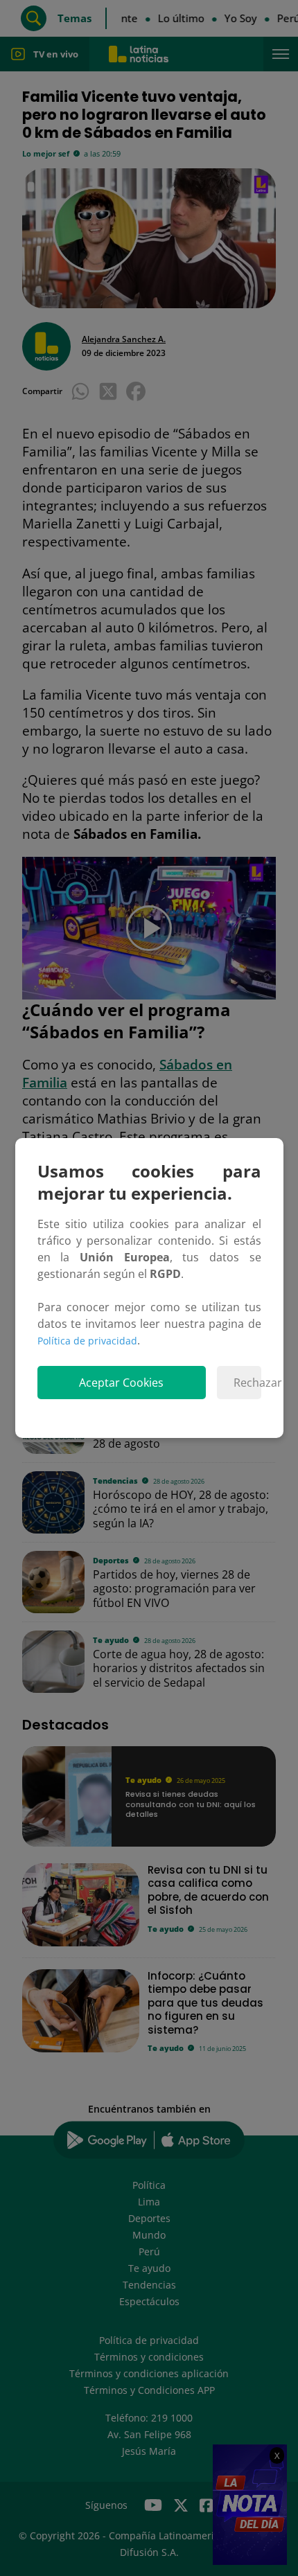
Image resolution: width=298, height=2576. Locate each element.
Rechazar (247, 1383)
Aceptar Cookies (121, 1383)
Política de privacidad (87, 1341)
